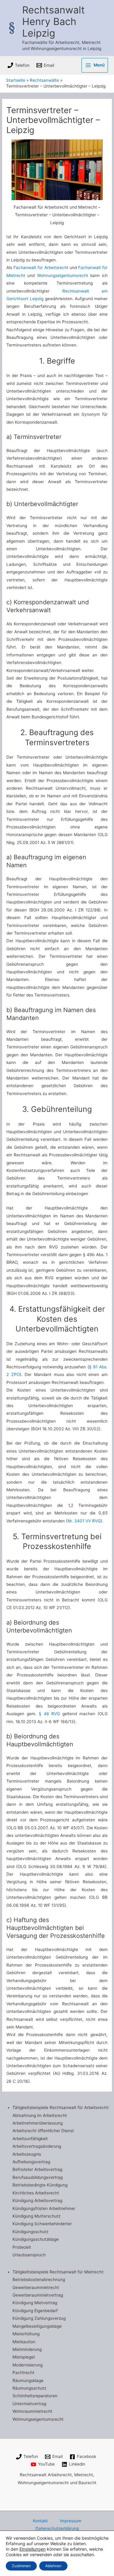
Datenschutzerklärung (57, 2528)
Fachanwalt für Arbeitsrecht (41, 268)
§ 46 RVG (50, 1714)
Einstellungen (33, 2549)
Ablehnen (53, 2566)
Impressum (71, 2521)
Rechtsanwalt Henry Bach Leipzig (54, 22)
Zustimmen (21, 2566)
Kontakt (40, 2521)
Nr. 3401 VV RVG (84, 1521)
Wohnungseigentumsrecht (63, 275)
